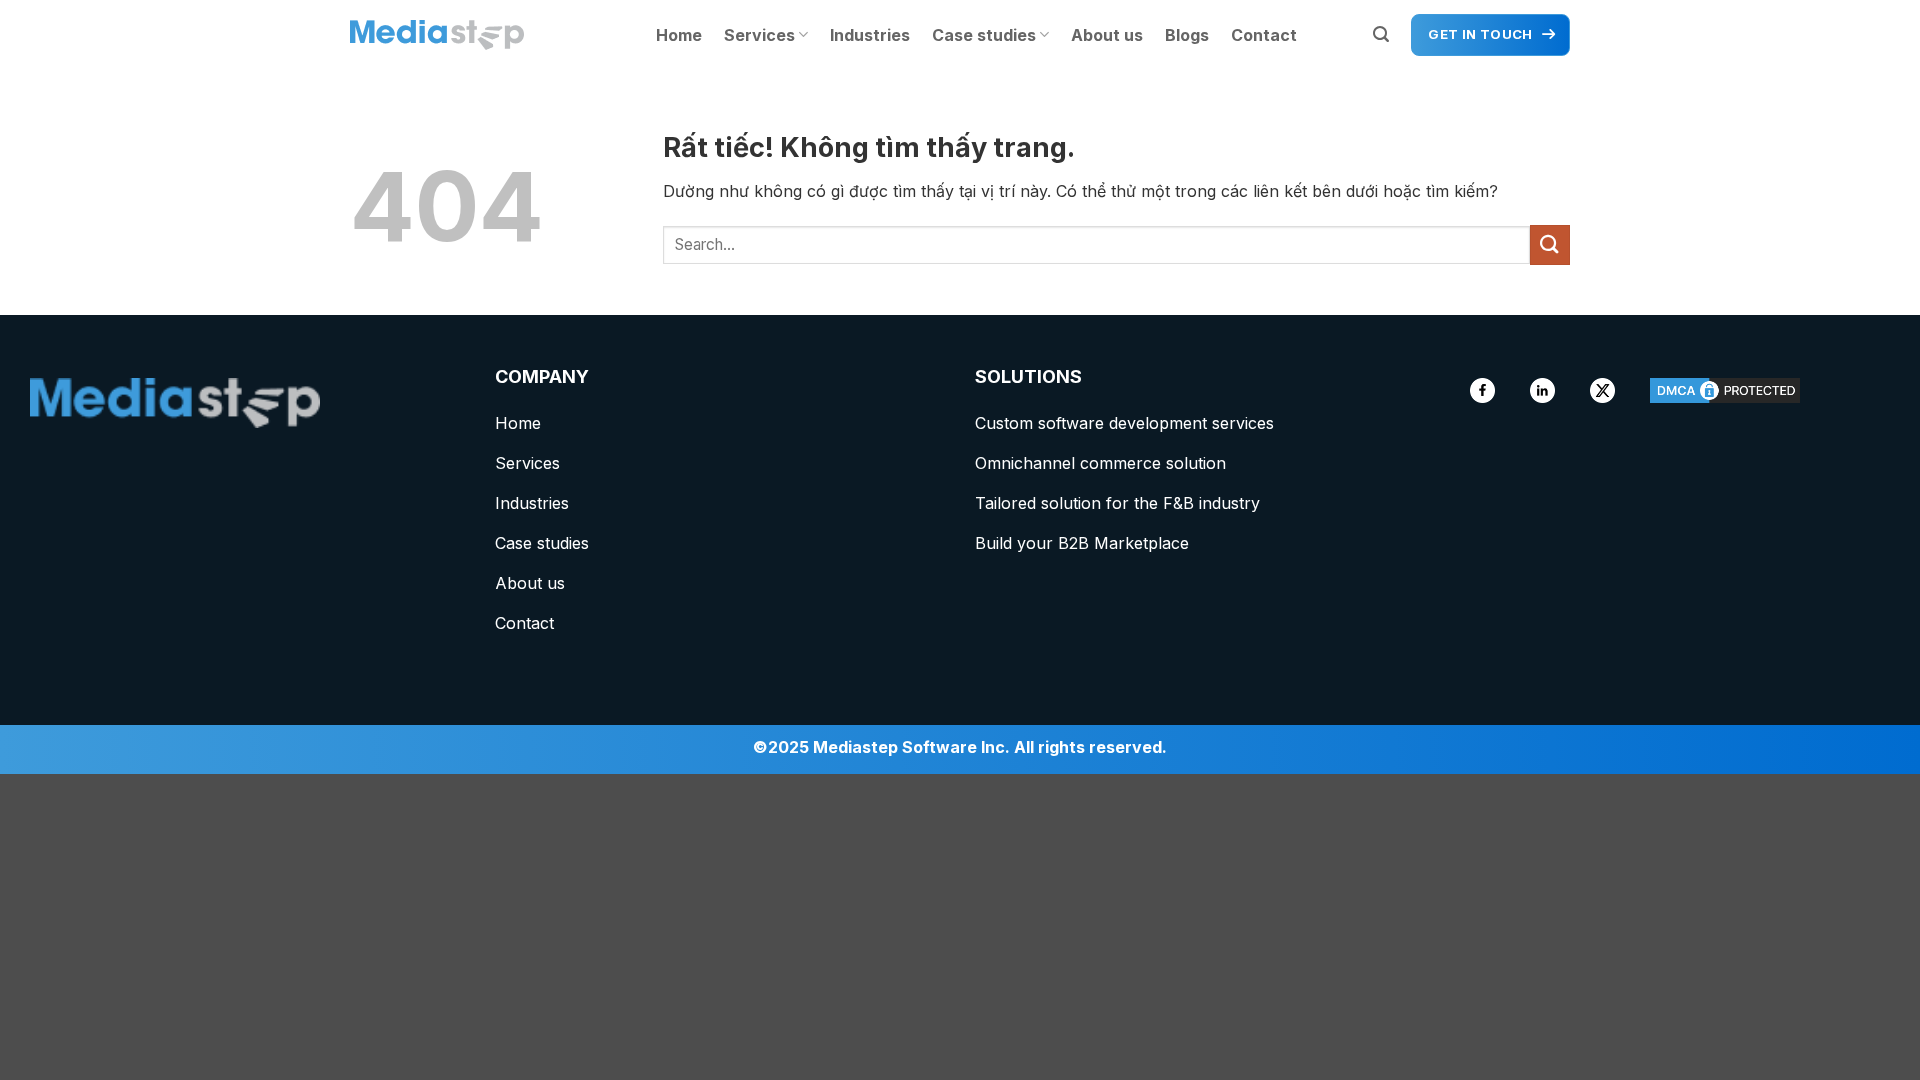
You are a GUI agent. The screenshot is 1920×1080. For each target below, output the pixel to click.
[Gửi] (1550, 244)
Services (759, 35)
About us (1107, 35)
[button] (1381, 34)
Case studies (984, 35)
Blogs (1187, 35)
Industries (870, 35)
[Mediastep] (450, 35)
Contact (1264, 35)
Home (679, 35)
